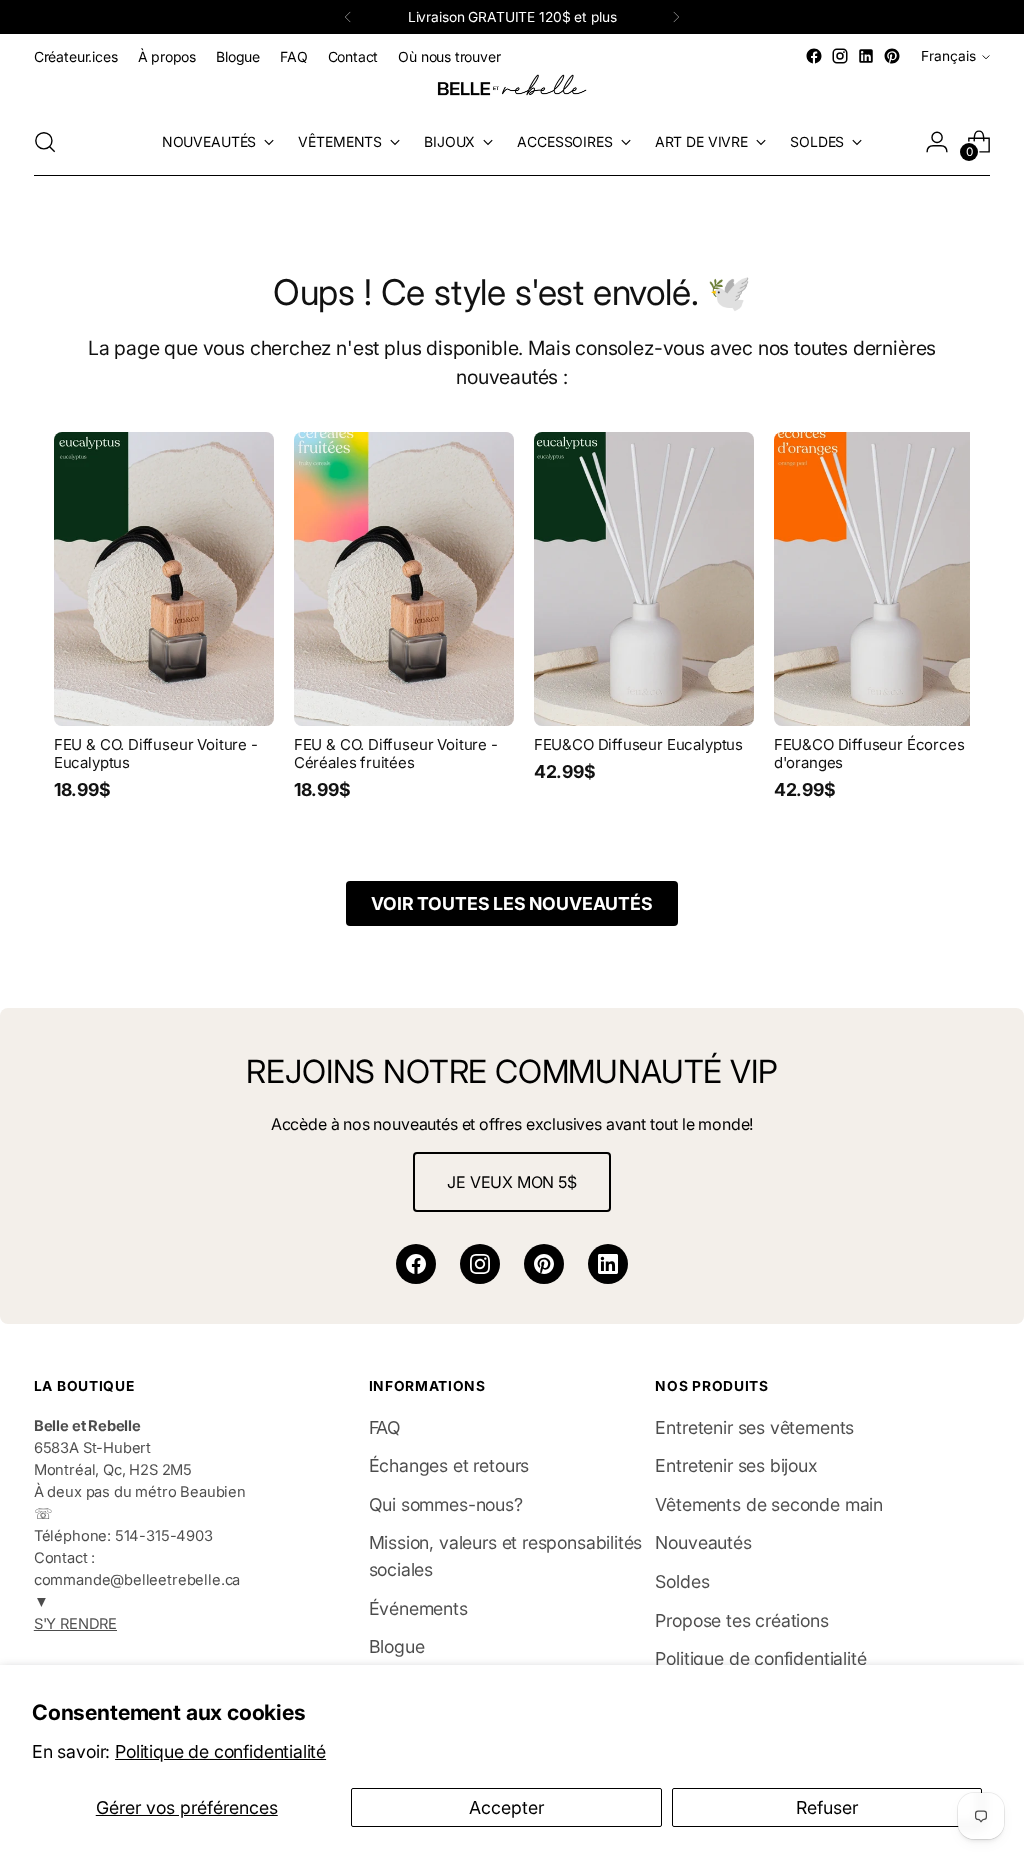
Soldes (682, 1581)
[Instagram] (480, 1264)
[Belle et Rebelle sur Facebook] (814, 56)
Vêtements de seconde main (769, 1504)
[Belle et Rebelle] (512, 89)
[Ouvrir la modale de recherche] (45, 142)
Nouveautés (703, 1542)
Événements (418, 1608)
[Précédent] (348, 17)
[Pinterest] (544, 1264)
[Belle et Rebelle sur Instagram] (840, 56)
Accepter (506, 1807)
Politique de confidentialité (220, 1751)
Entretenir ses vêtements (754, 1427)
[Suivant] (676, 17)
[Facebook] (416, 1264)
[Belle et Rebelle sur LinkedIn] (866, 56)
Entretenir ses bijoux (736, 1465)
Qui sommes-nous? (446, 1504)
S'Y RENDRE (75, 1624)
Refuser (827, 1807)
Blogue (397, 1646)
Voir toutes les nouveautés (511, 903)
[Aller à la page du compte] (937, 142)
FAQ (385, 1427)
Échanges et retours (449, 1465)
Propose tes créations (741, 1620)
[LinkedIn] (608, 1264)
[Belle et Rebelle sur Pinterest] (892, 56)
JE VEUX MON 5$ (512, 1182)
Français (948, 56)
